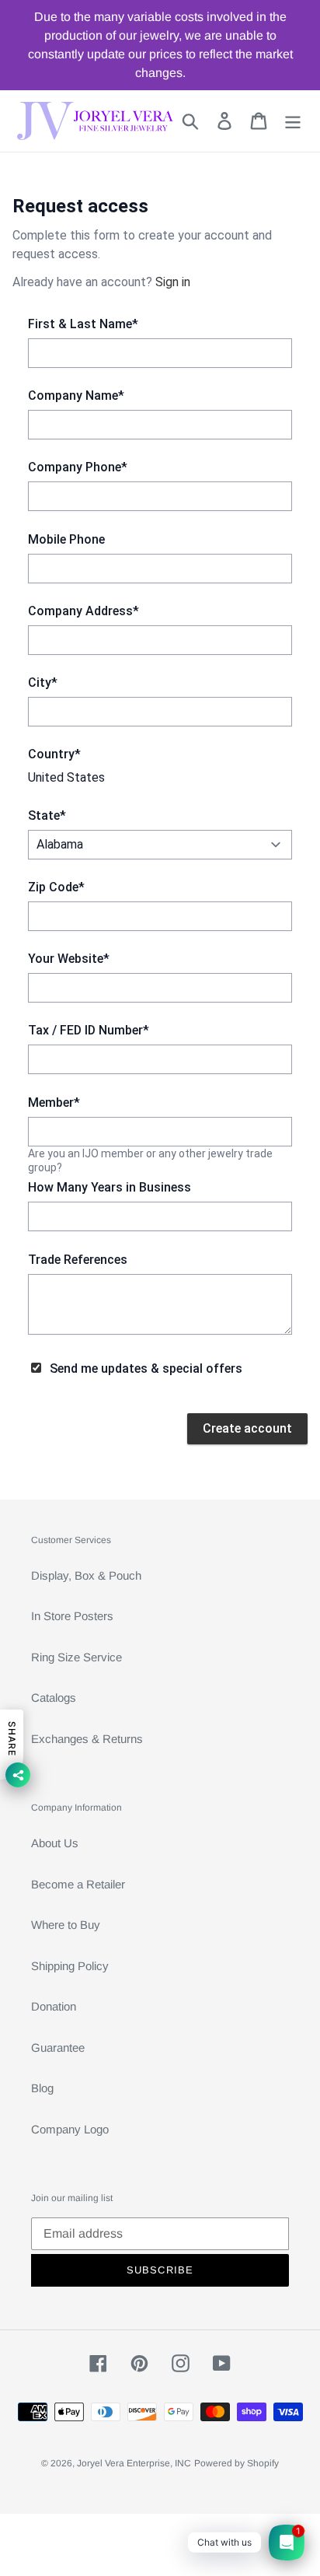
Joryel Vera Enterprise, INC (134, 2463)
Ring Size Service (77, 1657)
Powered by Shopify (237, 2463)
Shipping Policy (70, 1966)
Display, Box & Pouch (86, 1575)
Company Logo (70, 2129)
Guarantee (58, 2047)
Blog (42, 2088)
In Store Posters (72, 1616)
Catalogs (54, 1697)
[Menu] (293, 121)
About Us (55, 1843)
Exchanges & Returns (87, 1739)
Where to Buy (66, 1925)
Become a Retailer (78, 1884)
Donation (54, 2006)
